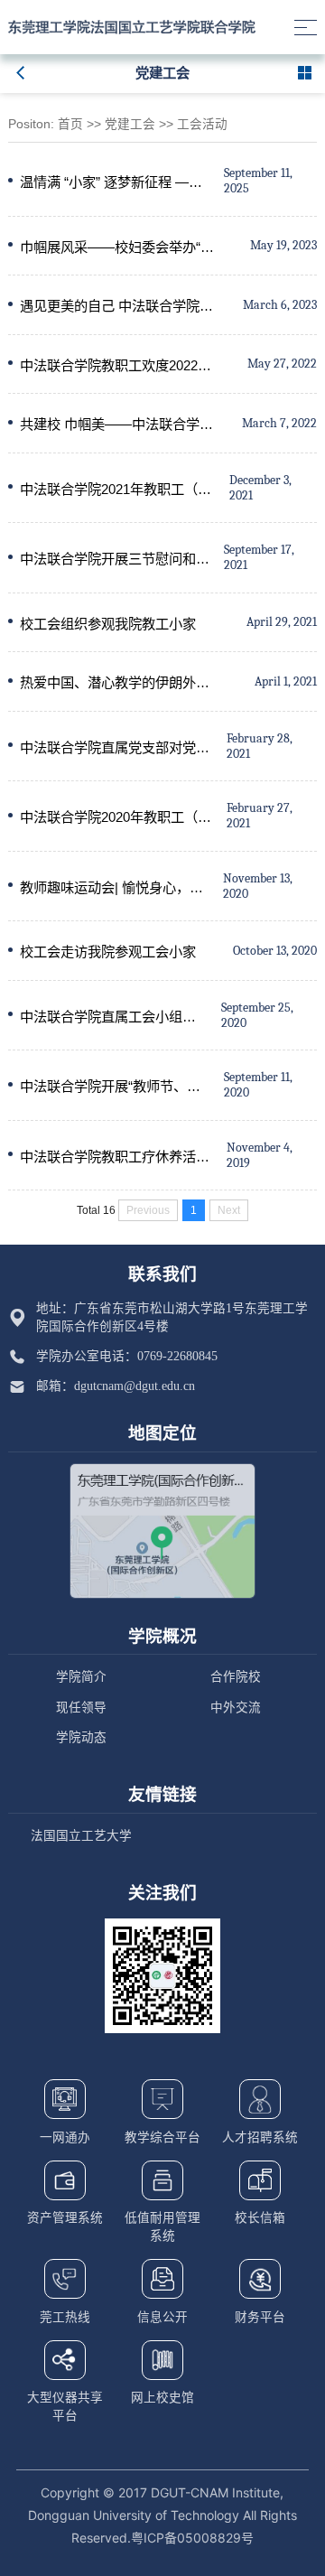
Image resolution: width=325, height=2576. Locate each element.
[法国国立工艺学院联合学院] (132, 27)
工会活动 (202, 124)
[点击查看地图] (162, 1531)
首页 (70, 124)
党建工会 (130, 124)
